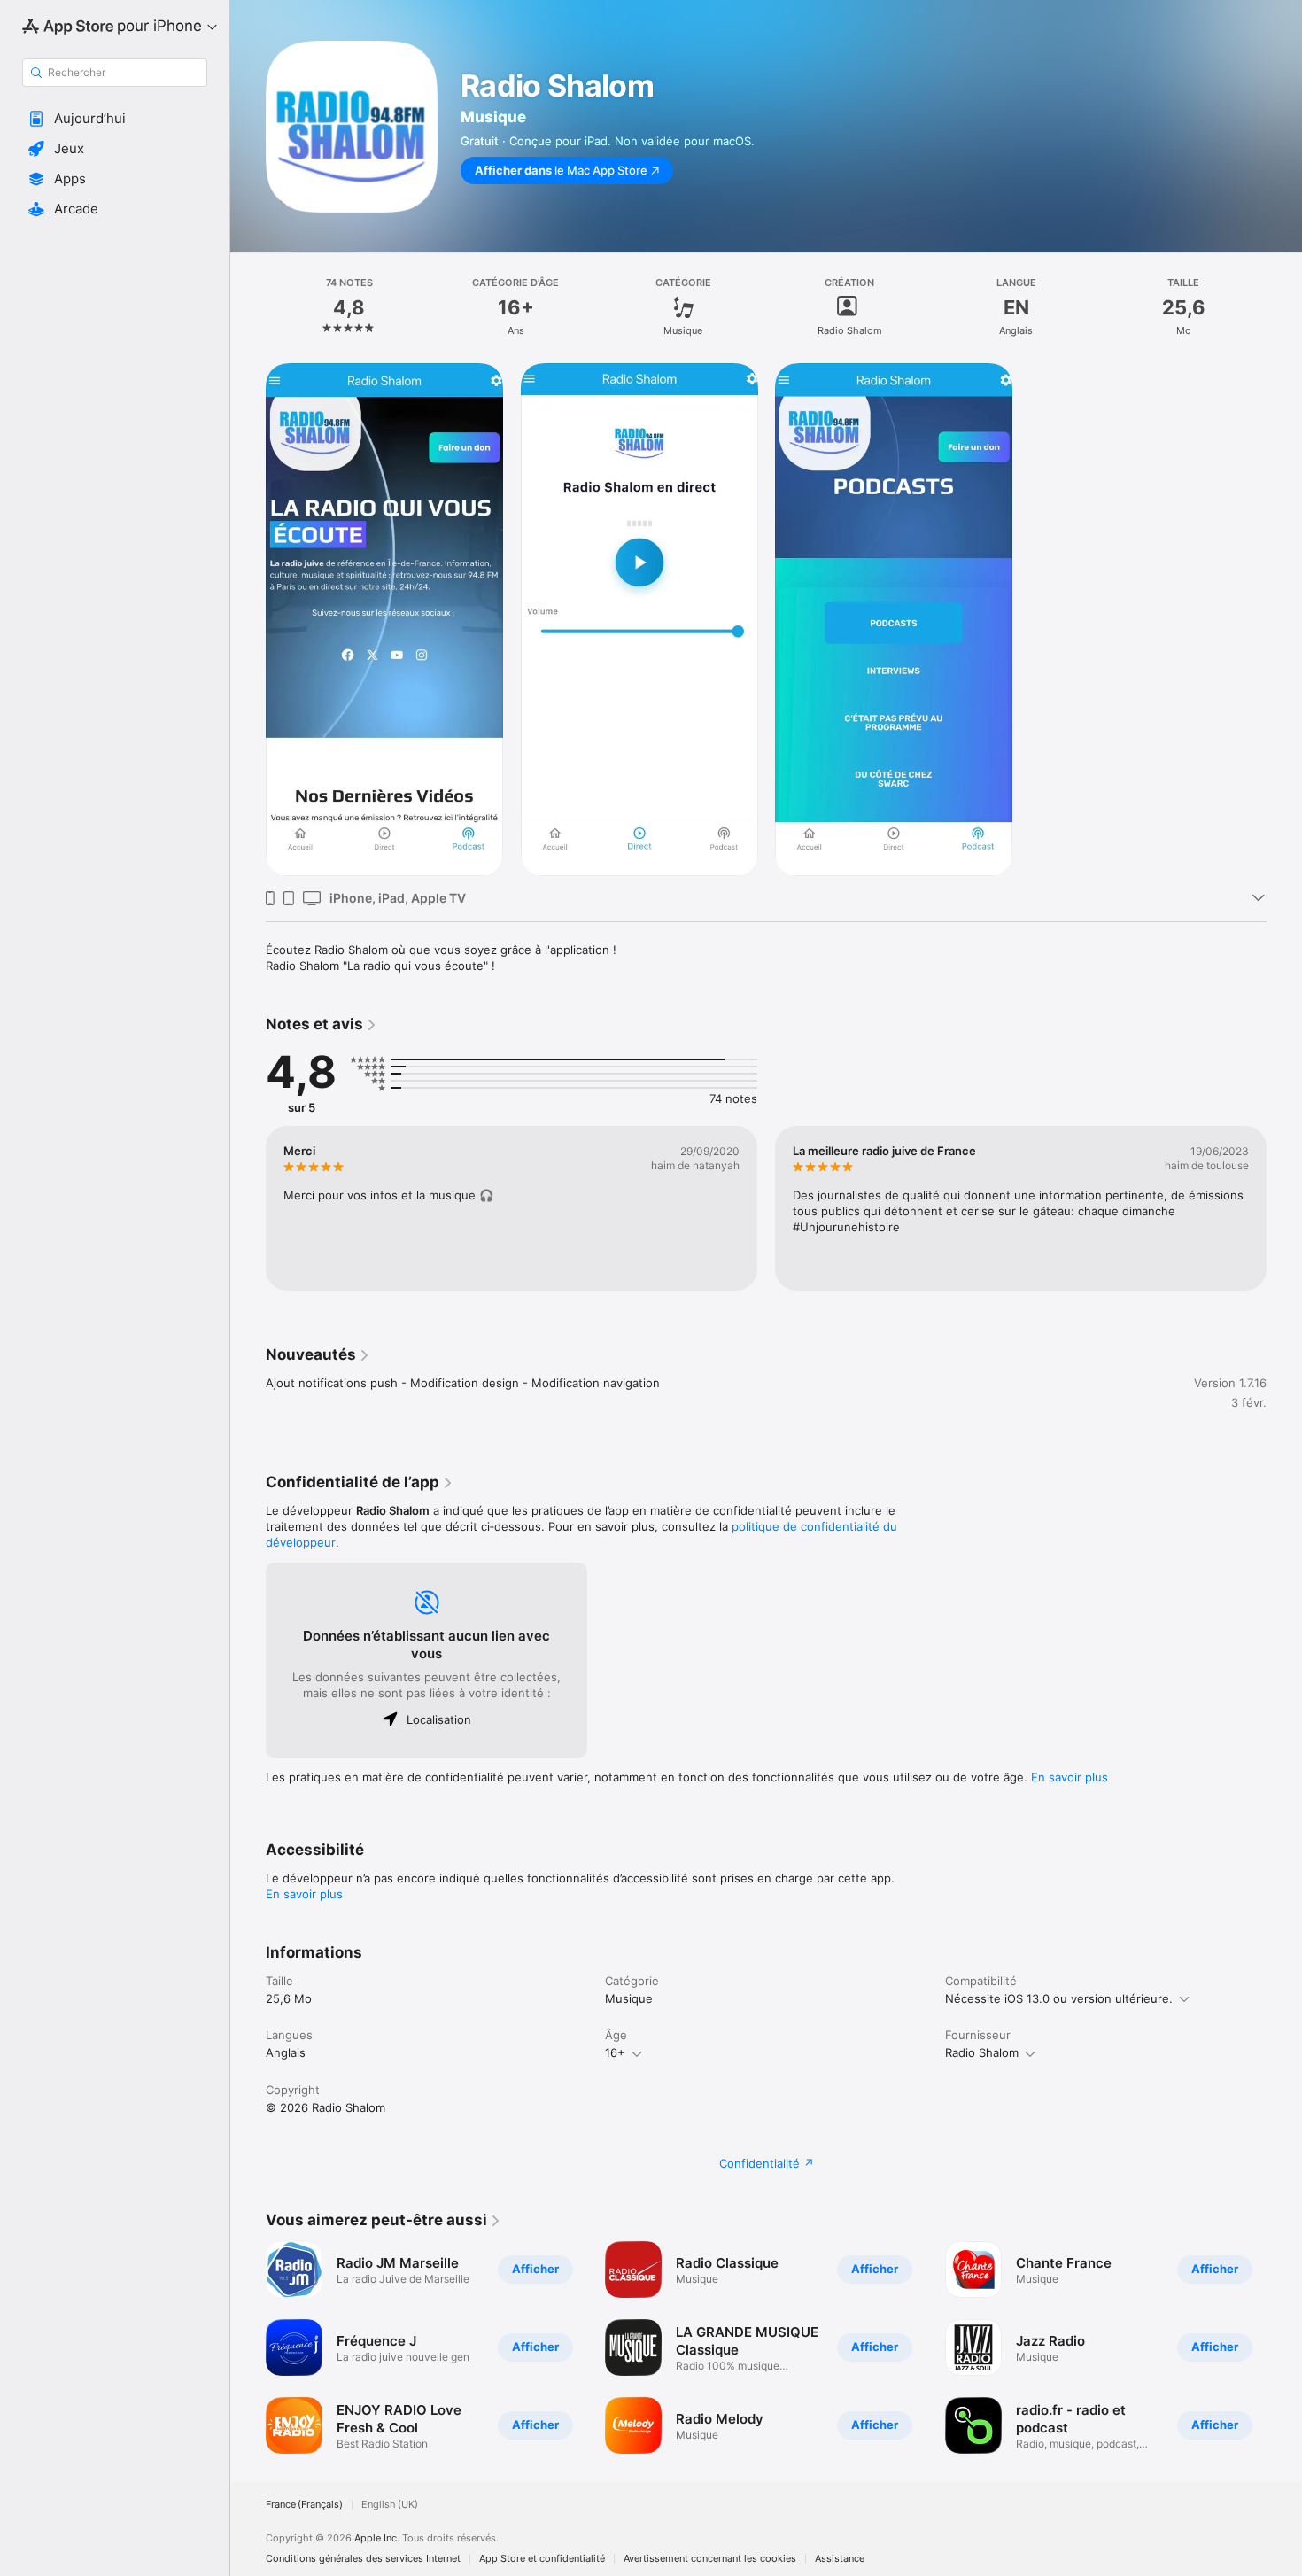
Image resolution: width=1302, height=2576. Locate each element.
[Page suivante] (1284, 1208)
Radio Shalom (982, 2052)
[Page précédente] (248, 1208)
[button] (115, 119)
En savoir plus (1069, 1777)
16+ (615, 2052)
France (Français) (304, 2505)
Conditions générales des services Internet (363, 2559)
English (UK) (390, 2505)
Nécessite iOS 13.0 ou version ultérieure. (1059, 1998)
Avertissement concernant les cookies (710, 2559)
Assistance (840, 2559)
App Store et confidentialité (542, 2559)
